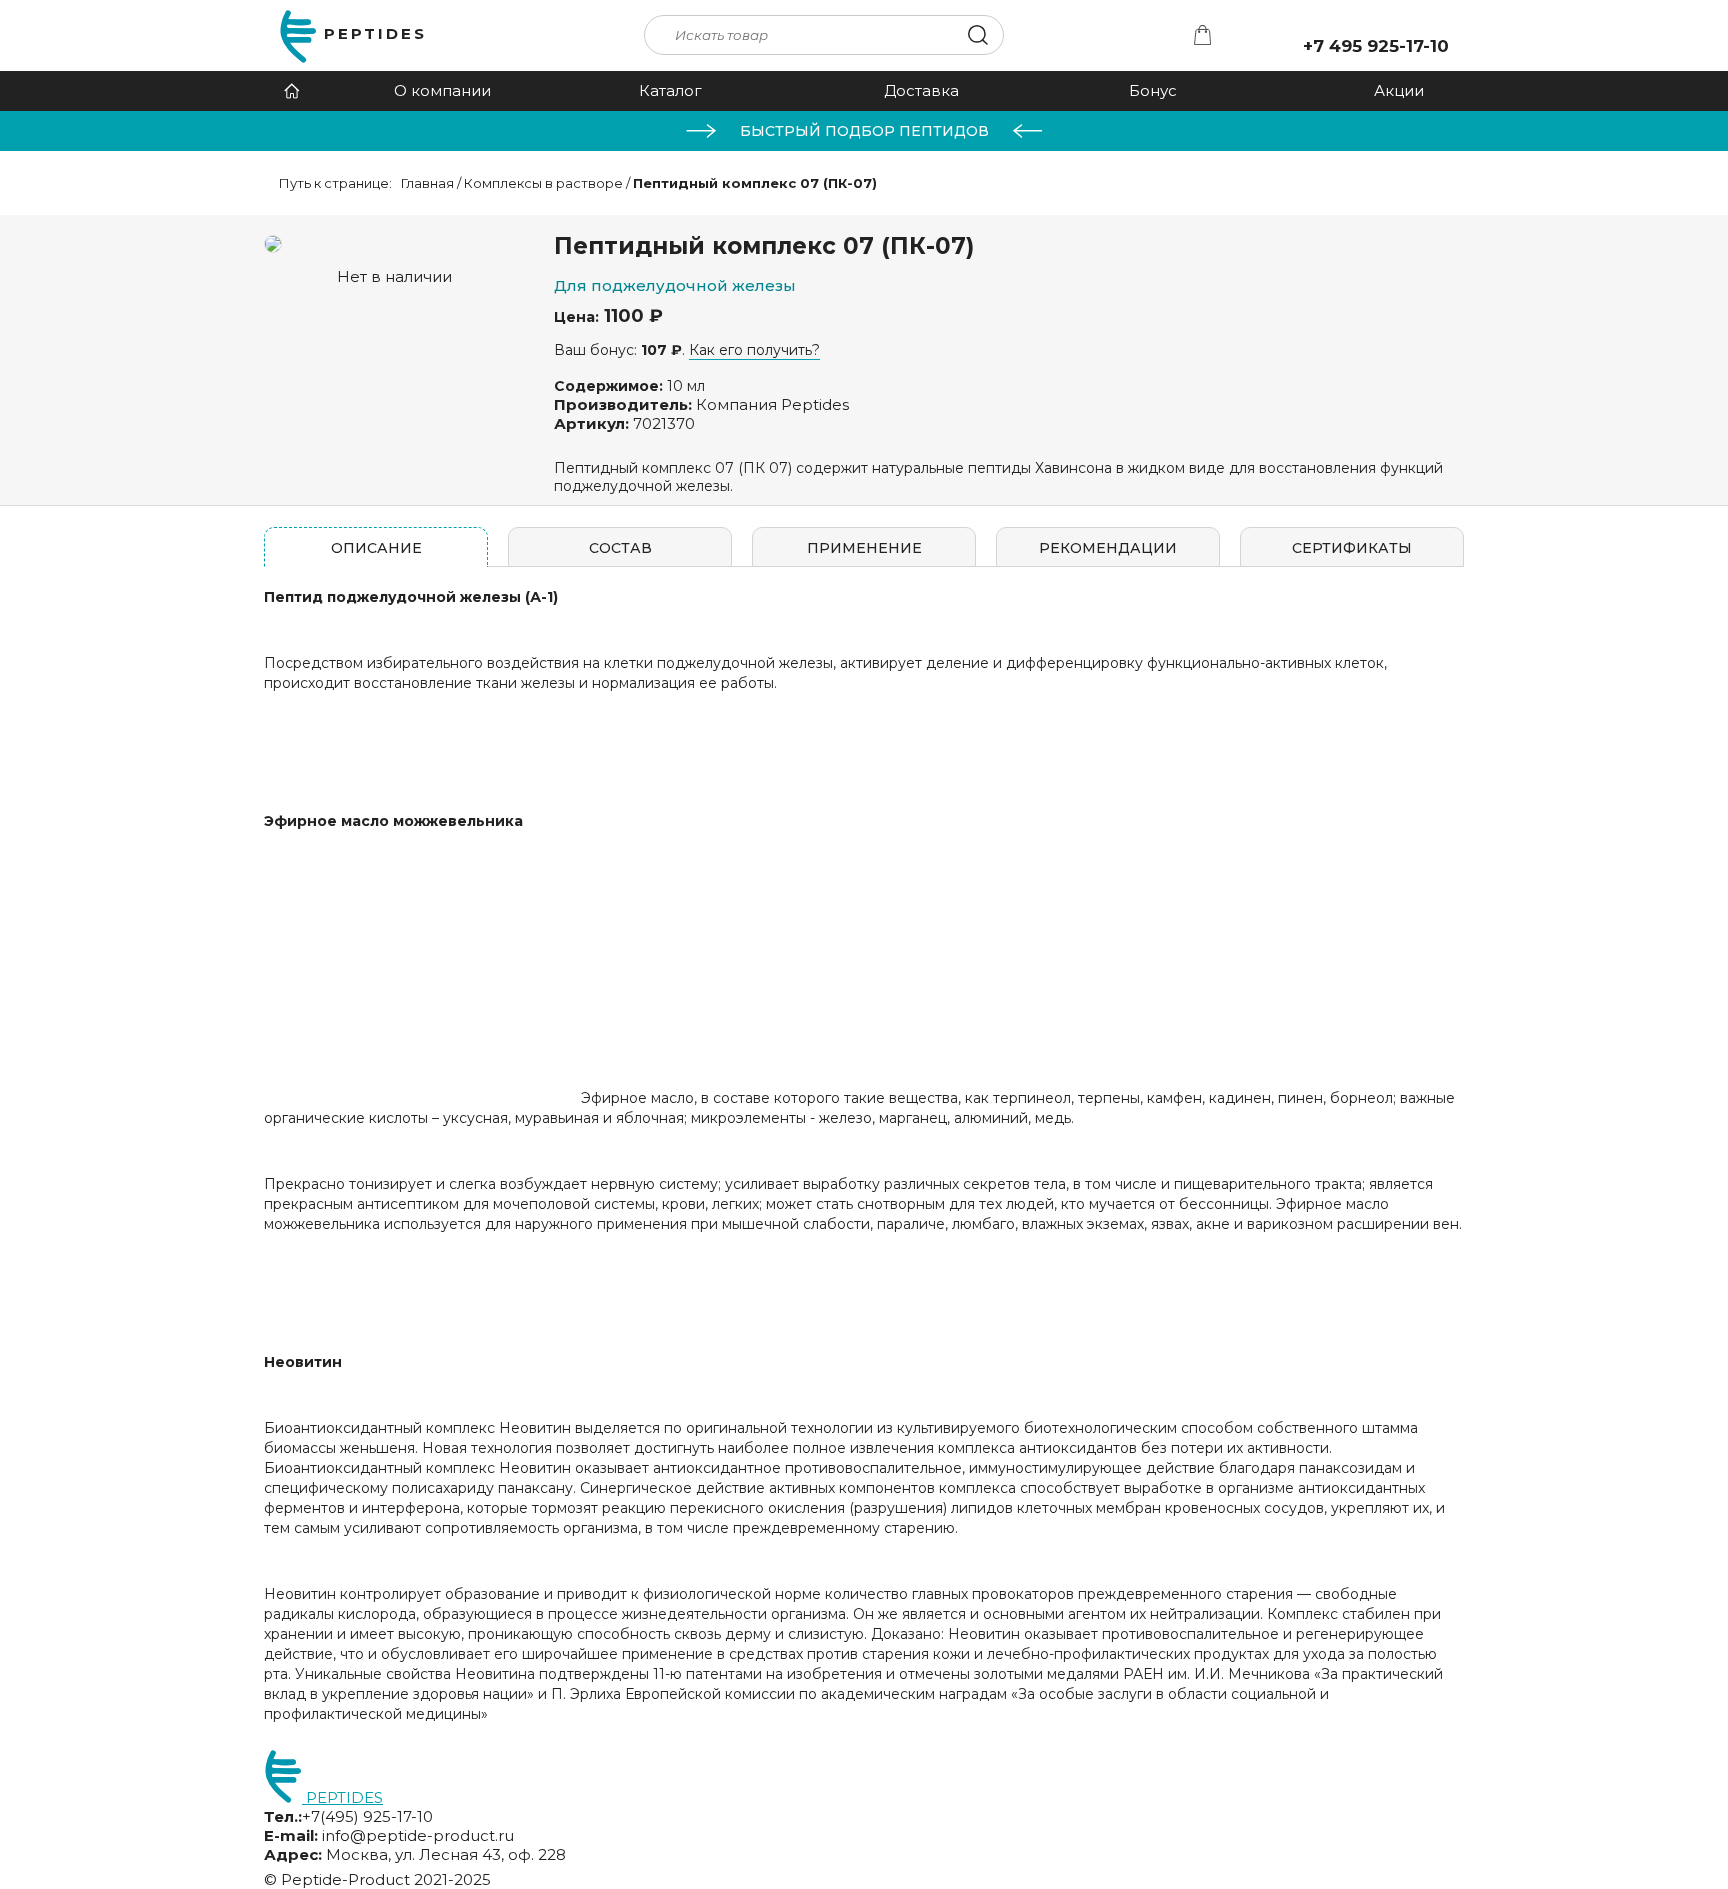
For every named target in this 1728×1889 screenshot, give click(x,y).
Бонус (1153, 90)
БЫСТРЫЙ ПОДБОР (864, 131)
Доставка (921, 90)
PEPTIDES (375, 33)
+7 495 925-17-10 (1376, 46)
